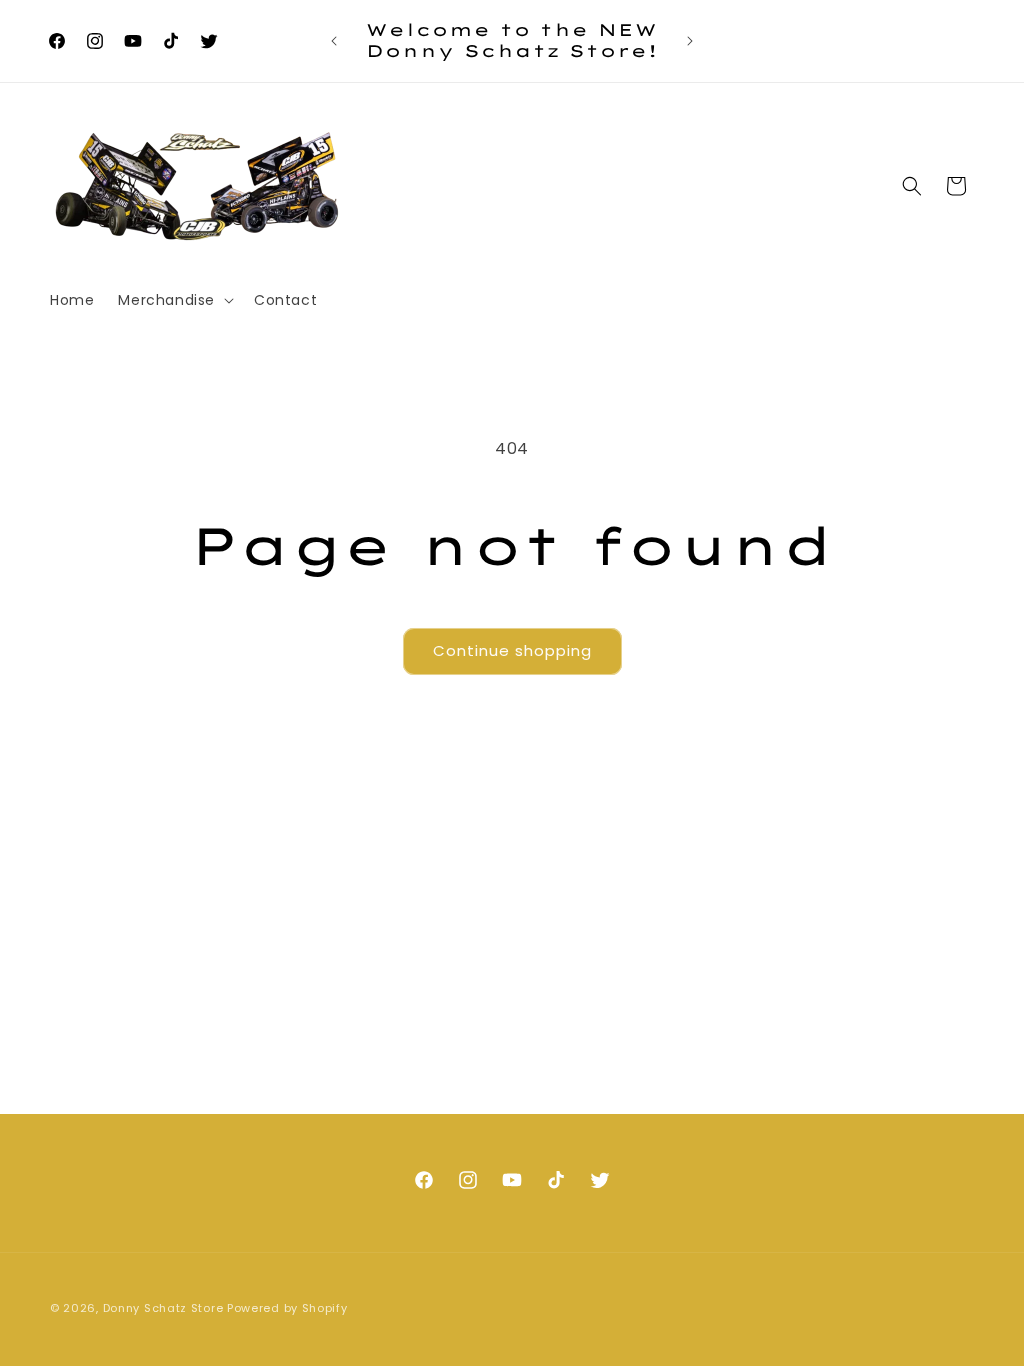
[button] (174, 300)
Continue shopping (512, 650)
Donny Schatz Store (163, 1308)
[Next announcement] (690, 41)
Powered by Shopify (287, 1308)
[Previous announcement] (334, 41)
